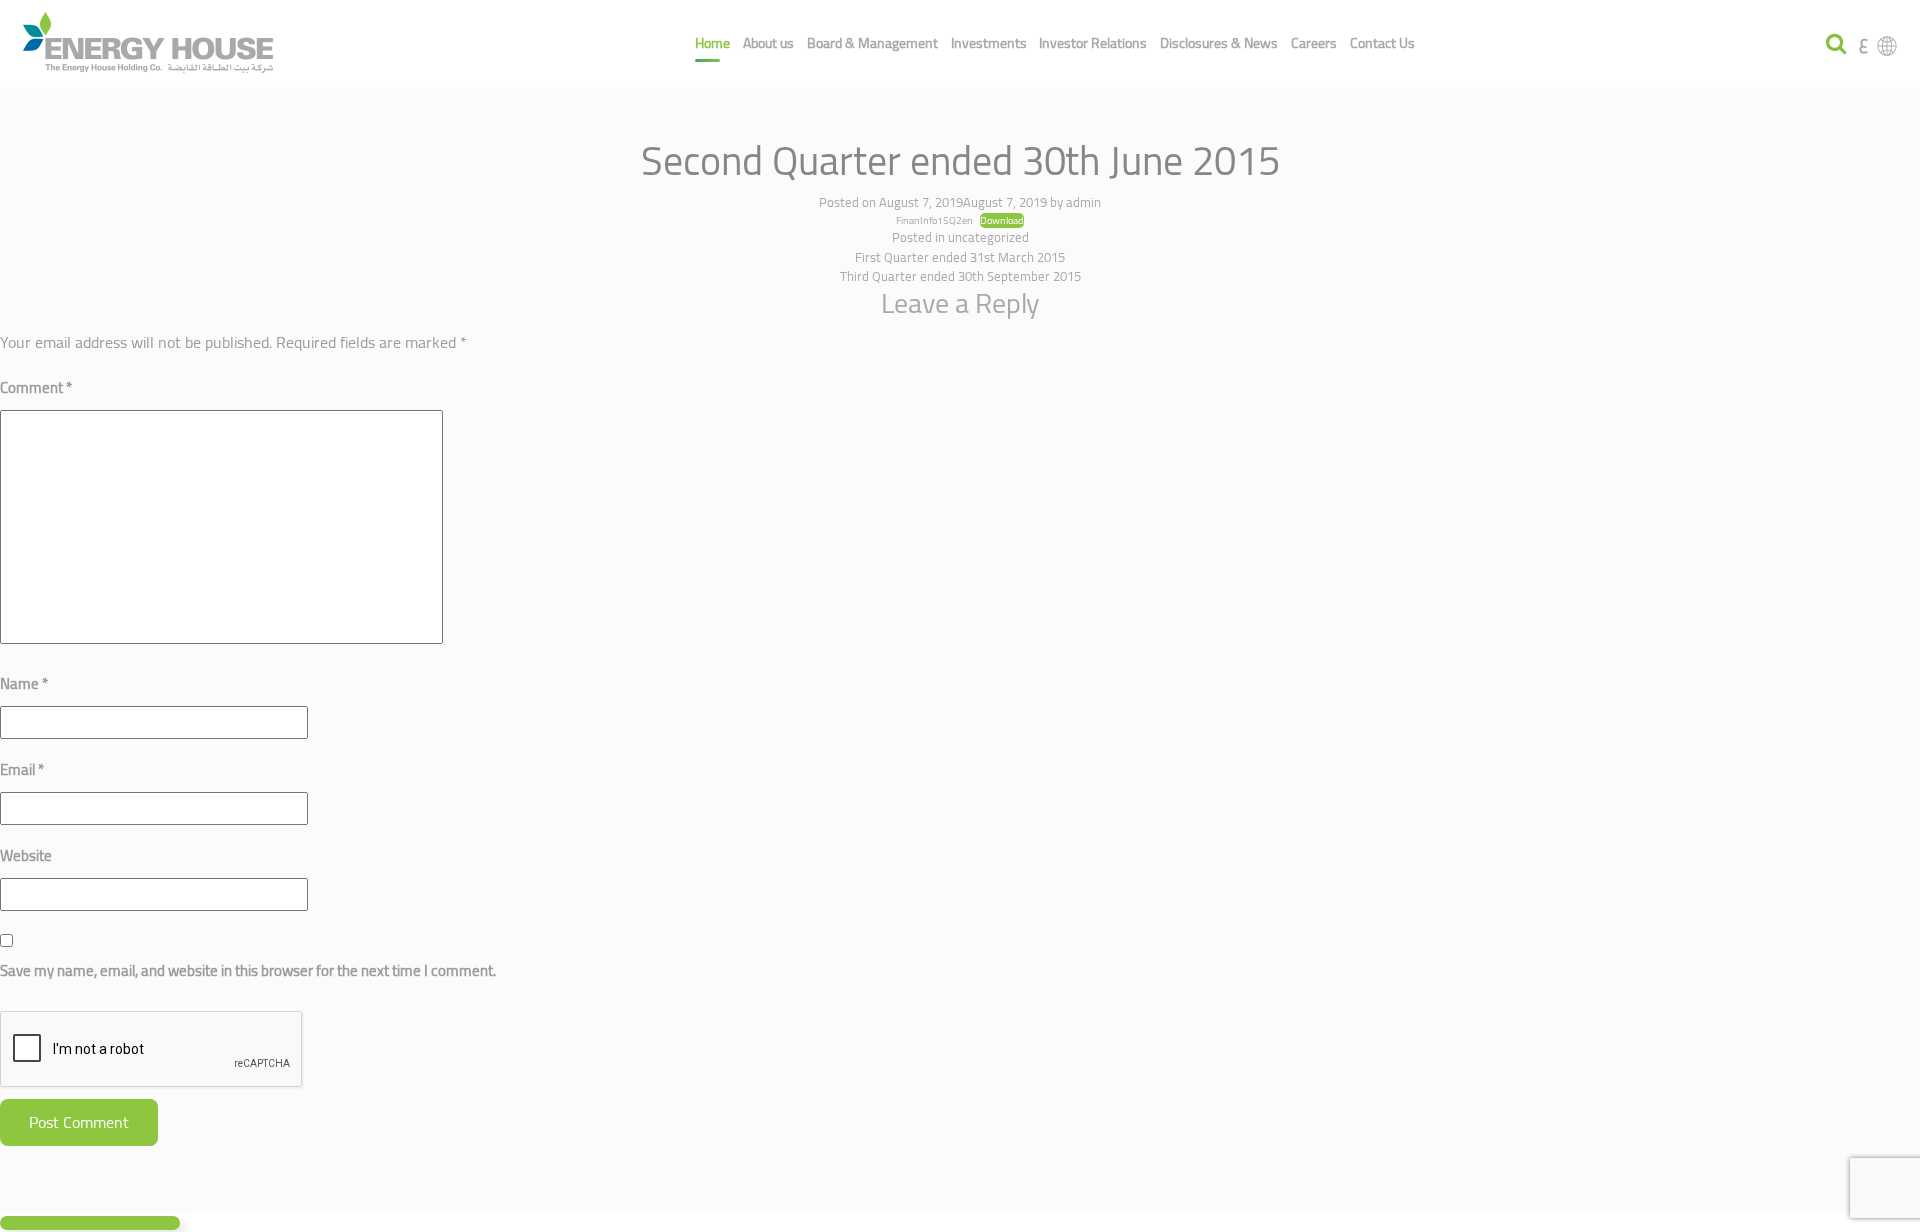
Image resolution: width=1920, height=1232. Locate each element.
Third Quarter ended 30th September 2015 (960, 276)
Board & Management (872, 43)
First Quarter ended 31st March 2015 (960, 257)
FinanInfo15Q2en (934, 220)
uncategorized (988, 237)
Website (26, 855)
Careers (1314, 43)
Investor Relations (1093, 43)
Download (1002, 221)
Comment (36, 387)
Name (24, 683)
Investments (989, 43)
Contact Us (1382, 43)
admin (1083, 202)
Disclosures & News (1219, 43)
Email (22, 769)
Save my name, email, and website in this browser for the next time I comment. (248, 970)
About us (768, 43)
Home (712, 43)
